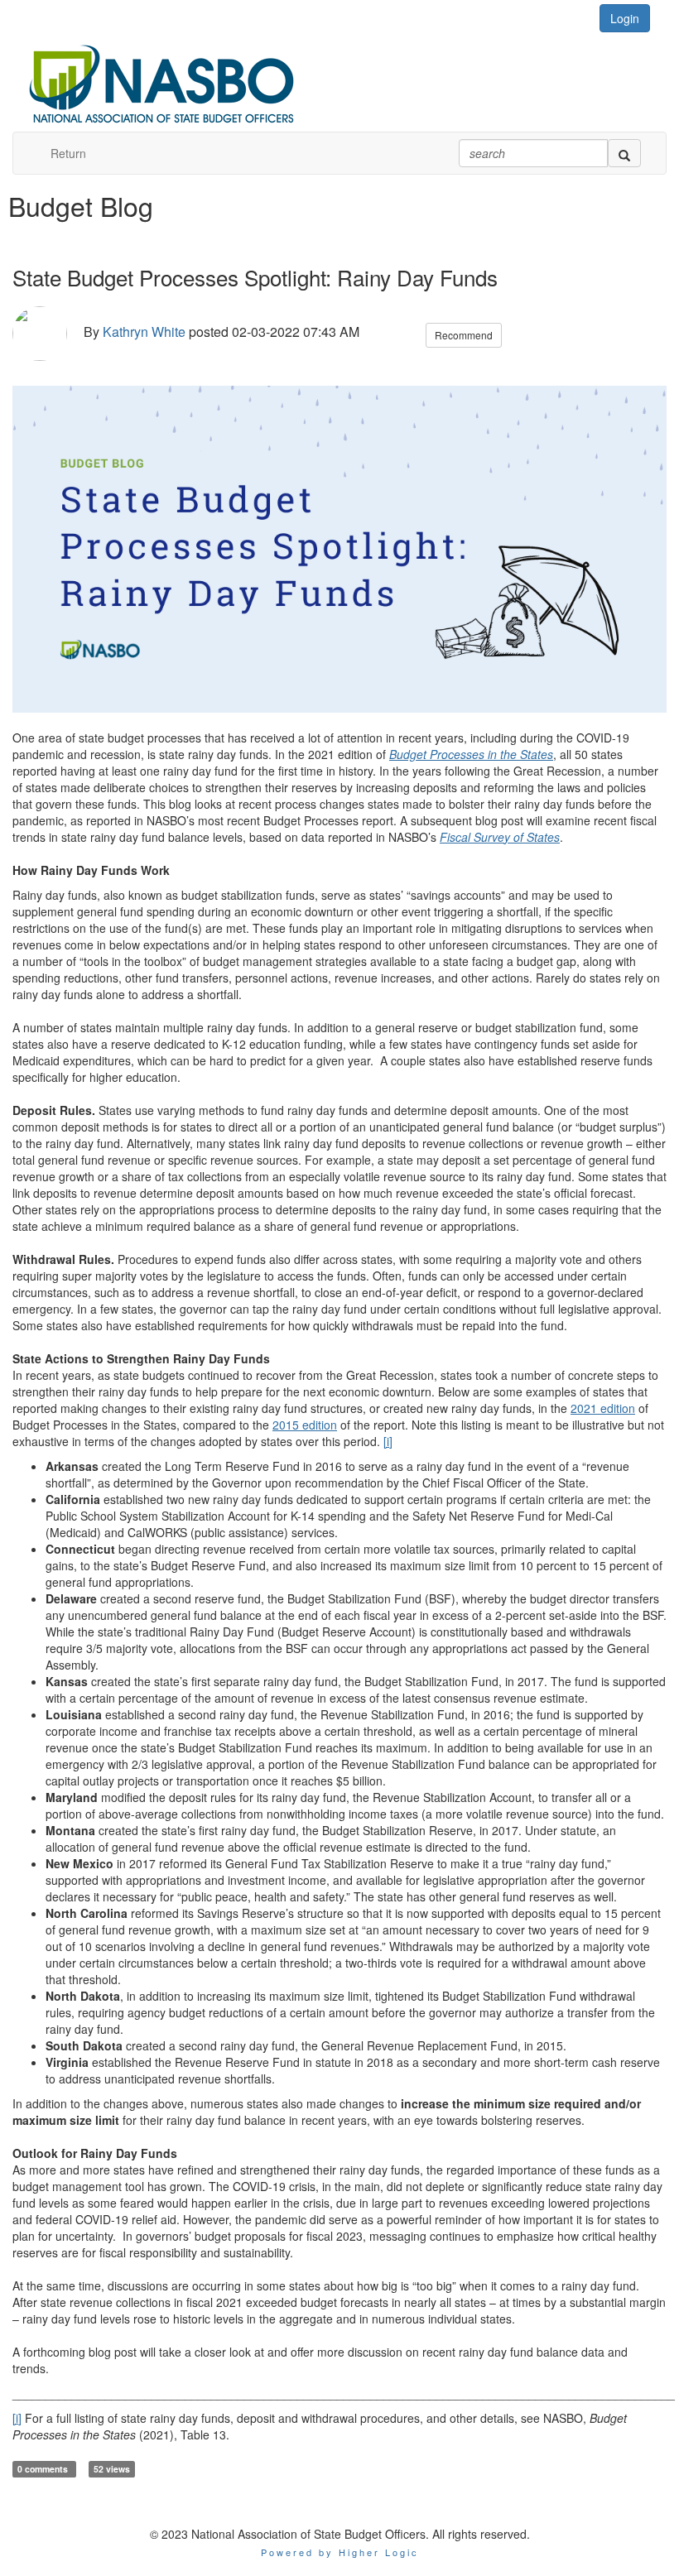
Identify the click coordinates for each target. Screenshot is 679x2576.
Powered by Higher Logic (340, 2552)
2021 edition (603, 1408)
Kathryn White (144, 332)
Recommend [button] (464, 335)
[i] (388, 1441)
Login (625, 18)
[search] (624, 153)
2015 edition (305, 1425)
